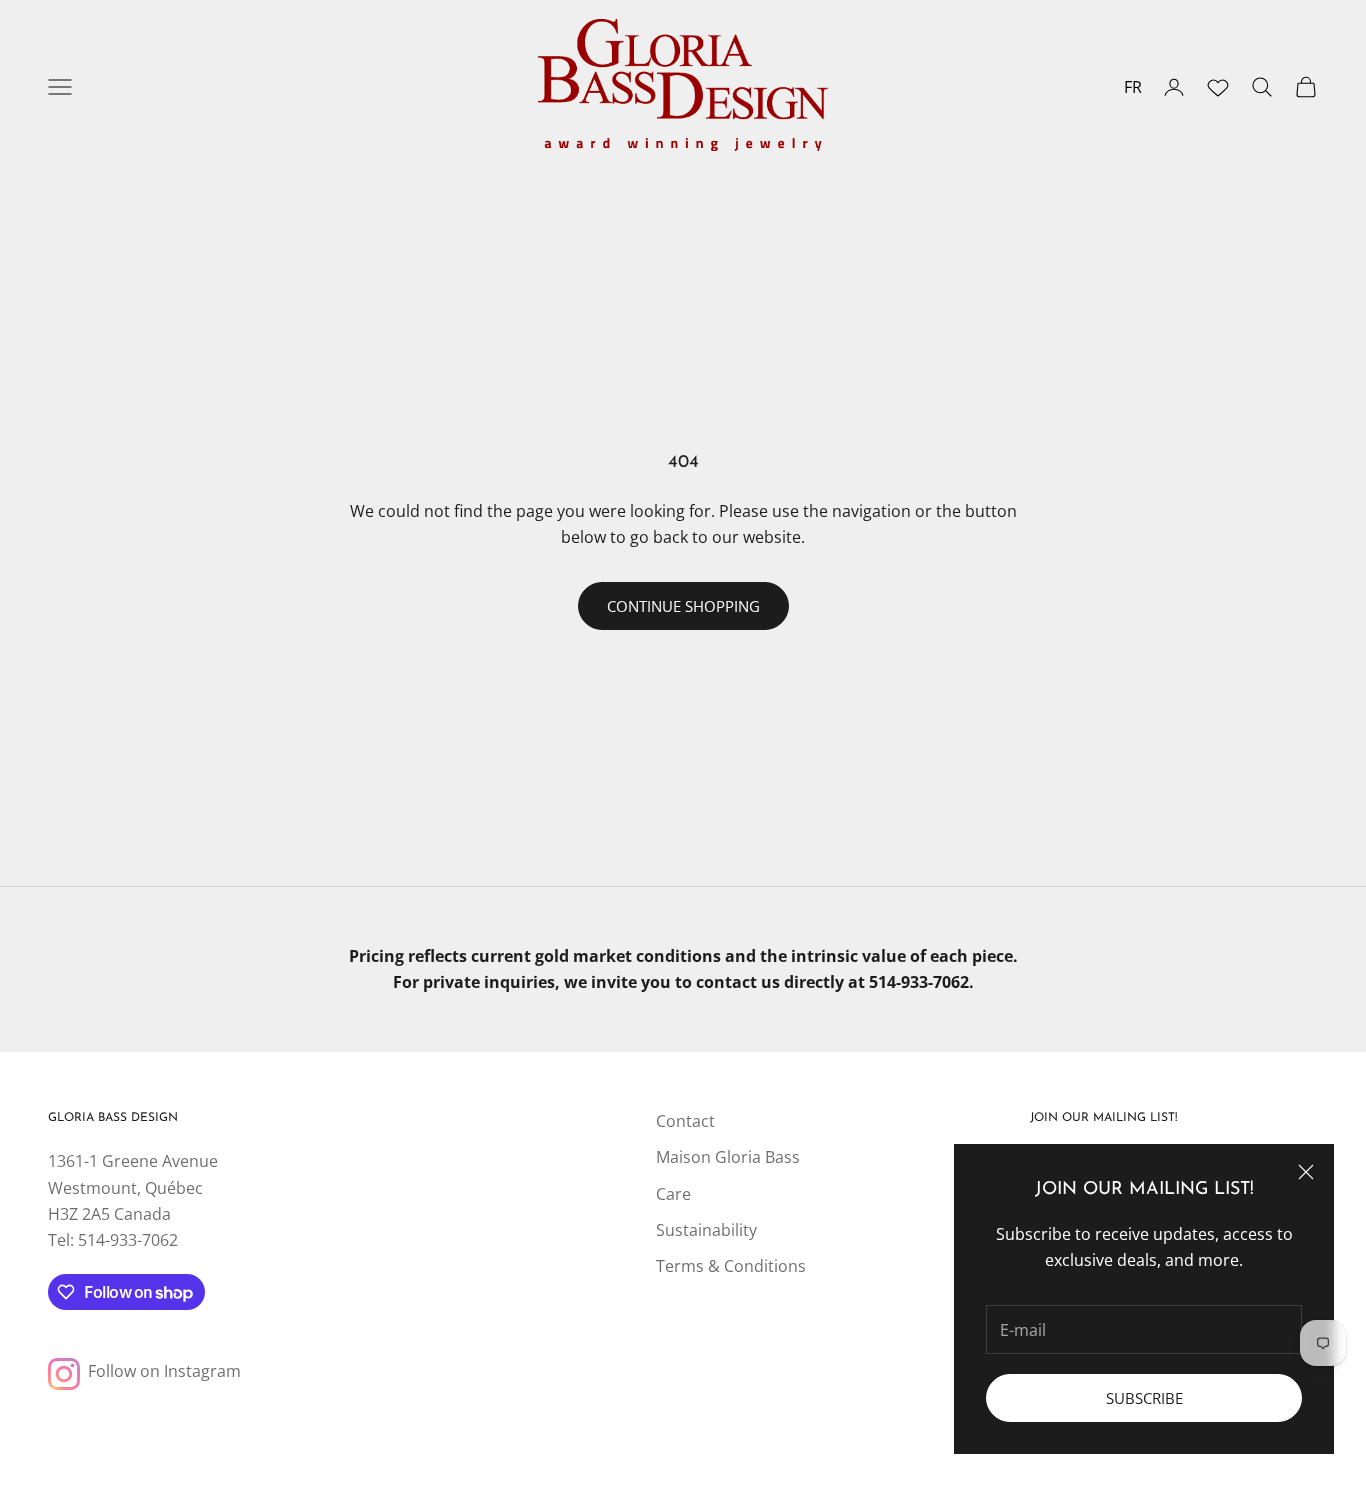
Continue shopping (683, 606)
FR (1133, 87)
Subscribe (1144, 1398)
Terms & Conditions (731, 1266)
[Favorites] (1218, 87)
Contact (685, 1121)
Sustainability (706, 1230)
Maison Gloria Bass (728, 1157)
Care (673, 1194)
